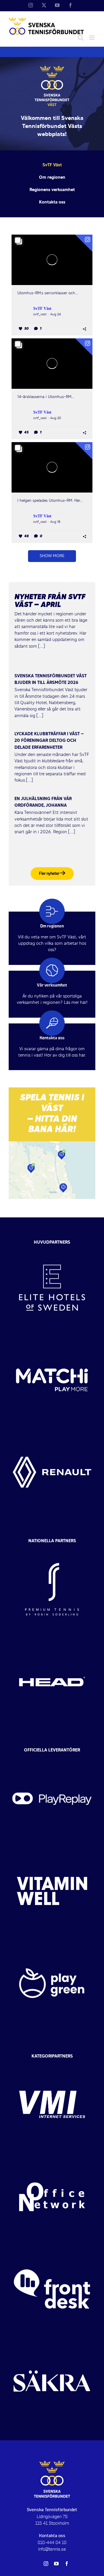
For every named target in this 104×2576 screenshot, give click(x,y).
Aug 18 (55, 522)
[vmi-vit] (52, 2064)
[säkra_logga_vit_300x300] (52, 2340)
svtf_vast (40, 314)
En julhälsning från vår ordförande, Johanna (43, 802)
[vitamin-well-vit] (52, 1850)
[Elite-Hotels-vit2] (52, 1247)
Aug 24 (56, 314)
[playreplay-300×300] (52, 1758)
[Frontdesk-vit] (52, 2248)
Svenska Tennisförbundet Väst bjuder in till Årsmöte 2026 (51, 679)
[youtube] (56, 2564)
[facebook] (67, 2564)
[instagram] (46, 2564)
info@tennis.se (52, 2549)
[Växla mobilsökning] (81, 38)
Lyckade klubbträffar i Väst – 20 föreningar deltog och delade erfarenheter (49, 741)
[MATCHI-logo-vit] (52, 1339)
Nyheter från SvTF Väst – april (50, 601)
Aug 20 (56, 418)
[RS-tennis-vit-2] (52, 1548)
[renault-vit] (52, 1431)
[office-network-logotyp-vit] (52, 2156)
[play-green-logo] (52, 1942)
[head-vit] (52, 1640)
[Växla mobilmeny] (92, 38)
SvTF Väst (42, 309)
